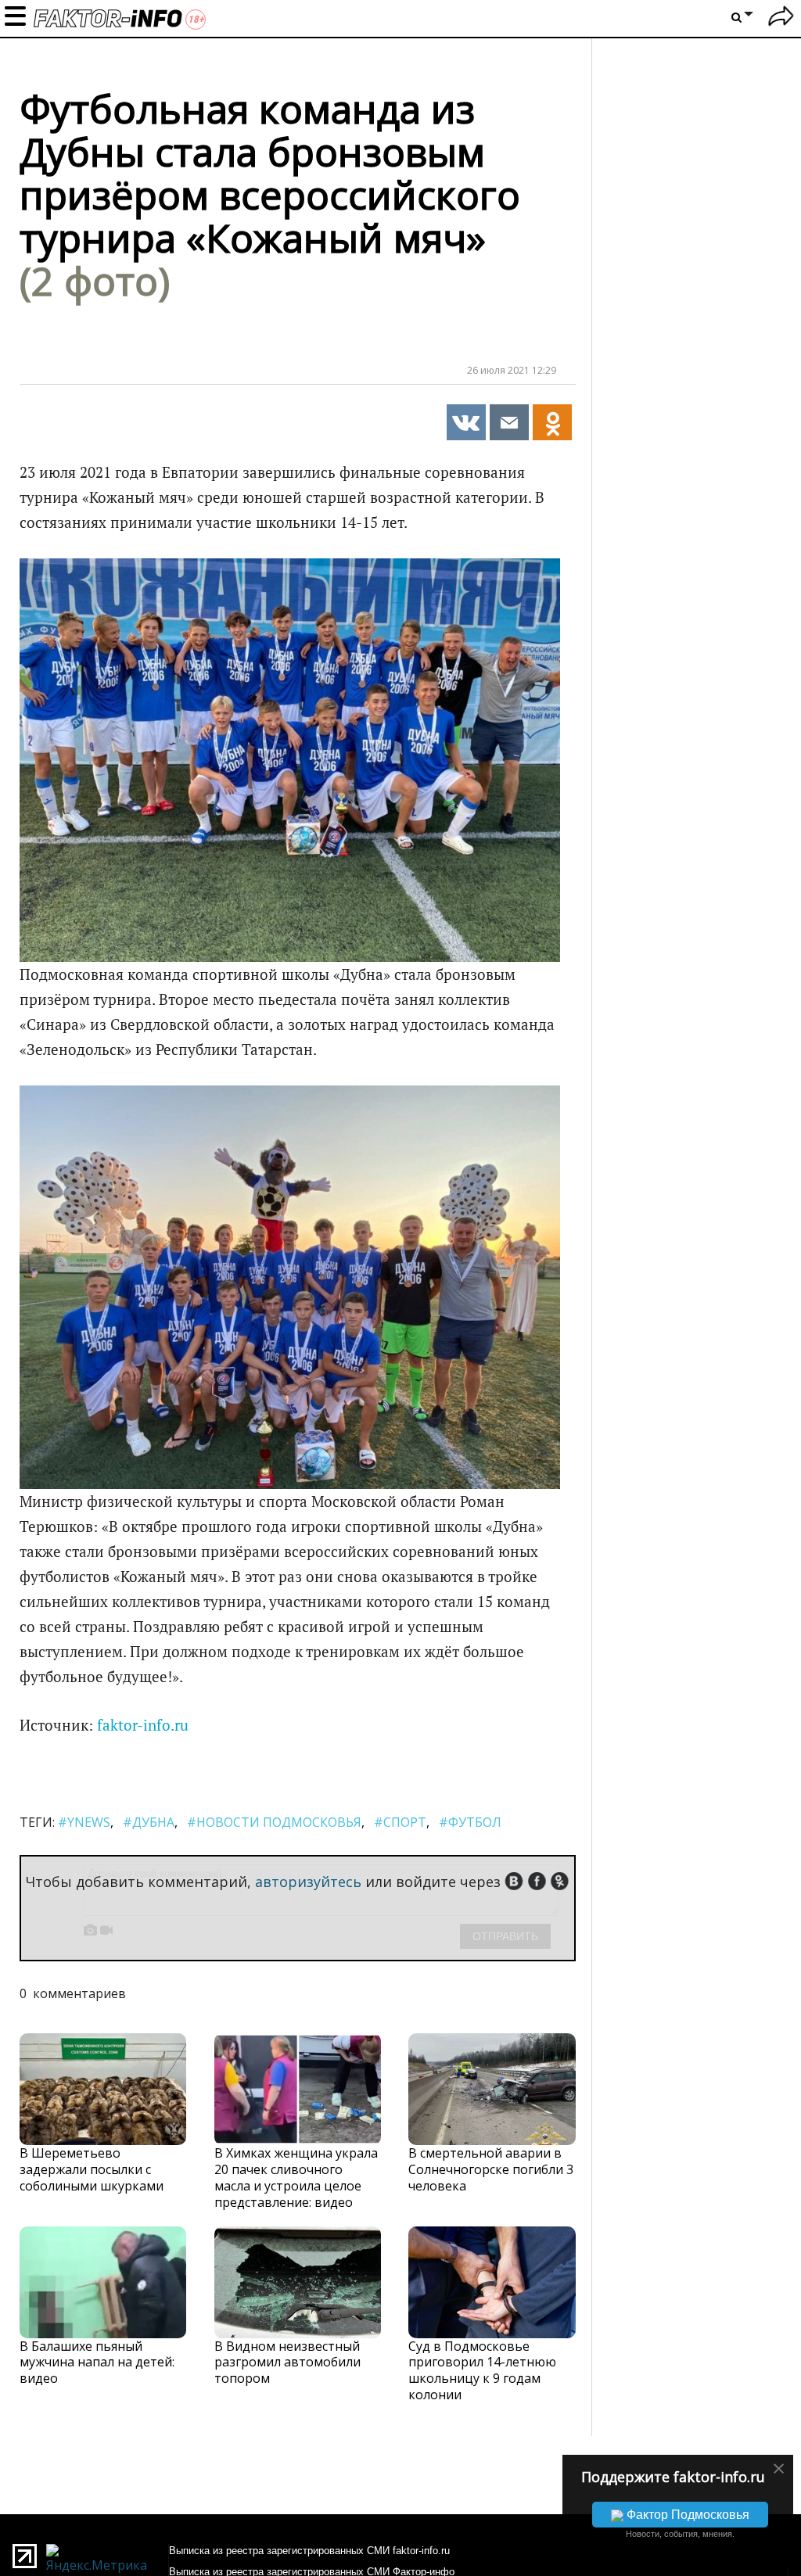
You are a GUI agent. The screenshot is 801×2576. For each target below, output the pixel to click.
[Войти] (781, 18)
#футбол (470, 1822)
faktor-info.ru (143, 1725)
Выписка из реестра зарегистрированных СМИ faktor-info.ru (309, 2551)
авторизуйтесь (308, 1882)
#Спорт (400, 1822)
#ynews (84, 1822)
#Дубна (149, 1822)
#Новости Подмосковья (274, 1822)
